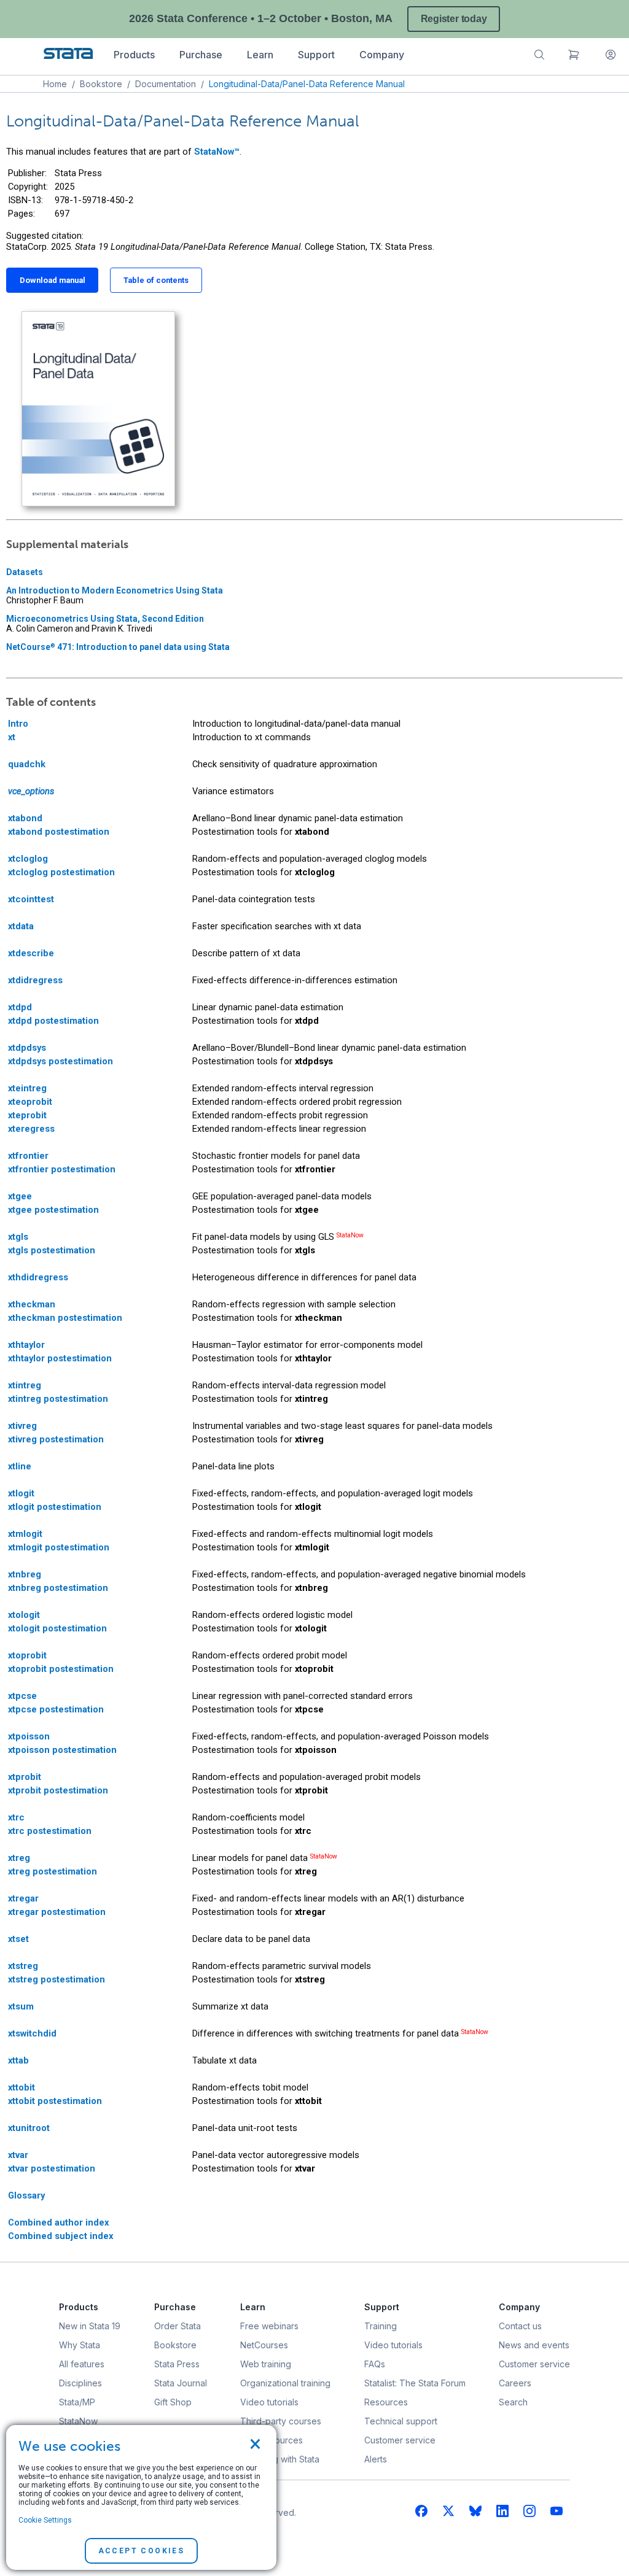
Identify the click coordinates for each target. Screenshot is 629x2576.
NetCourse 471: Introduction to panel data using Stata (118, 647)
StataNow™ (217, 152)
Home (55, 84)
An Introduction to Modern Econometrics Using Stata (115, 590)
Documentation (166, 84)
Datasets (25, 572)
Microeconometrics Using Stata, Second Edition (105, 619)
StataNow (350, 1235)
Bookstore (101, 84)
